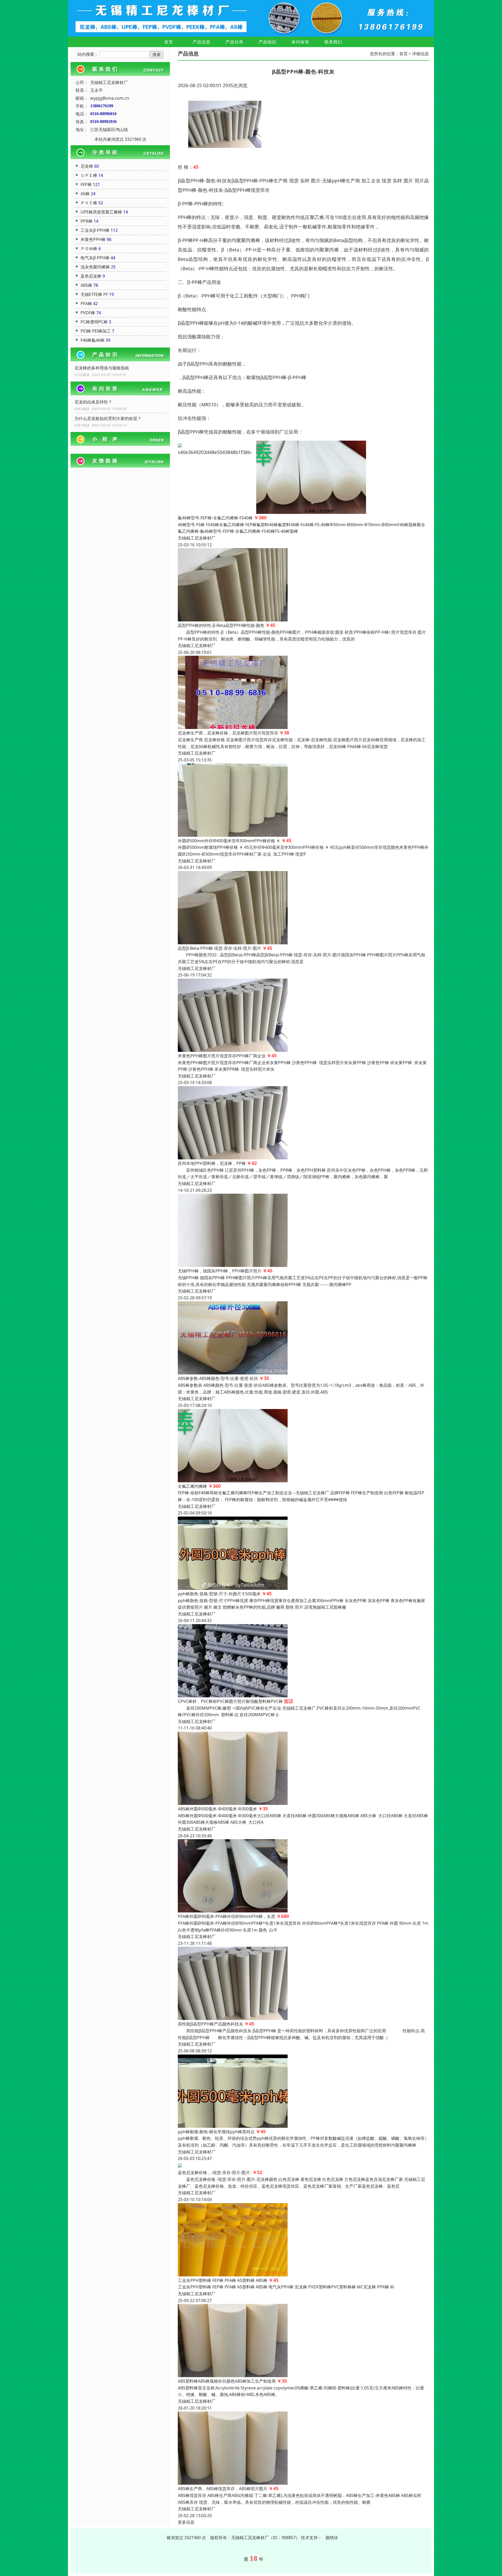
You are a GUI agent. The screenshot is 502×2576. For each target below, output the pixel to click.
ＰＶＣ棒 (89, 203)
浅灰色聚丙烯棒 (95, 267)
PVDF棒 (88, 313)
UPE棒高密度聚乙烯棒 (101, 212)
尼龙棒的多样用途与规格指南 (102, 368)
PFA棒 (86, 304)
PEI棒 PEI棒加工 (96, 331)
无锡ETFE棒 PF (94, 294)
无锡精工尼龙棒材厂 (197, 538)
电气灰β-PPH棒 (95, 258)
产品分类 (235, 42)
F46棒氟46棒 (93, 340)
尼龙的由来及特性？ (93, 402)
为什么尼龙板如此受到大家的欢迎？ (108, 418)
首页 (169, 42)
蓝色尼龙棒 (91, 276)
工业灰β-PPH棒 (95, 230)
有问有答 (300, 42)
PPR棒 (87, 221)
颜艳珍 (332, 2538)
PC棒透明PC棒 (94, 322)
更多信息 (186, 2522)
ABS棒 (86, 285)
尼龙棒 (87, 166)
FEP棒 (86, 184)
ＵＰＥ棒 (89, 175)
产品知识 (267, 42)
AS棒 (85, 194)
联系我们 (333, 42)
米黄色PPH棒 (93, 239)
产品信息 (202, 42)
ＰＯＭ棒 (89, 249)
